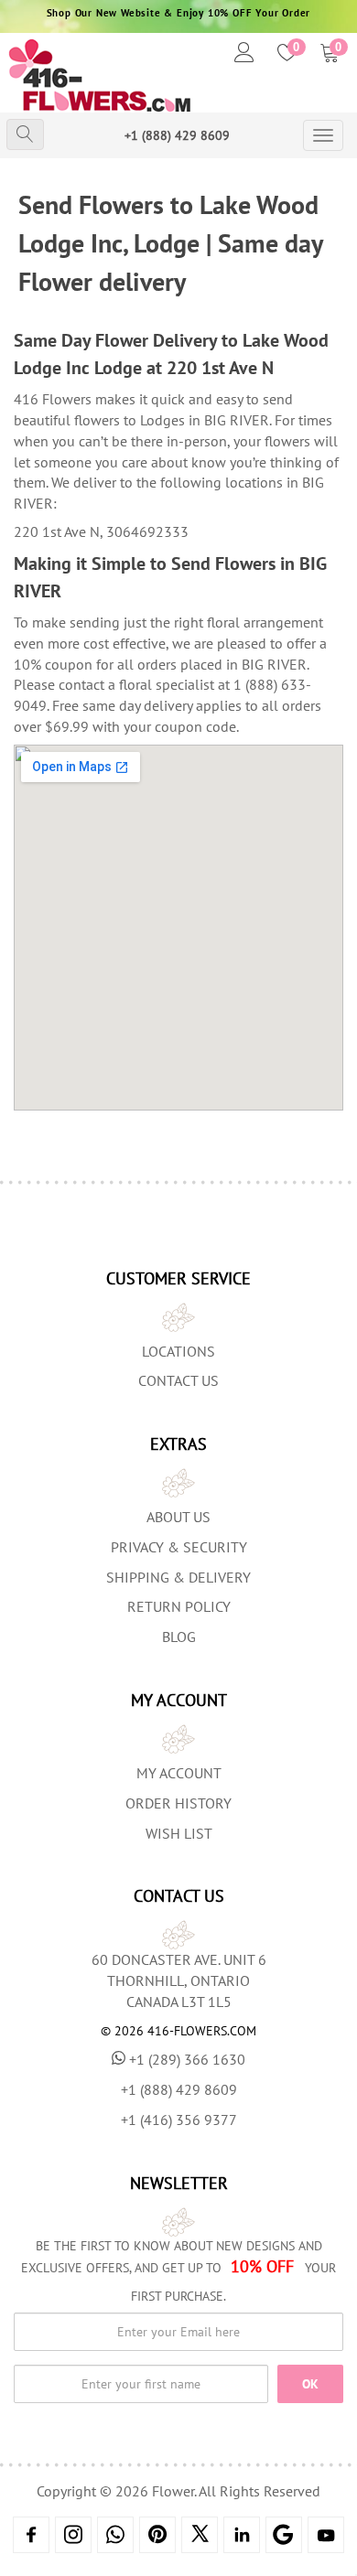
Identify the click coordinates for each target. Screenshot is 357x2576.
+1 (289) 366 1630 (187, 2059)
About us (178, 1517)
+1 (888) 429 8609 (177, 135)
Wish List (179, 1833)
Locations (178, 1351)
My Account (179, 1773)
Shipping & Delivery (178, 1577)
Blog (179, 1637)
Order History (178, 1803)
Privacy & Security (179, 1547)
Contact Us (178, 1380)
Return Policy (179, 1606)
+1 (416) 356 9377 (179, 2120)
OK (310, 2384)
